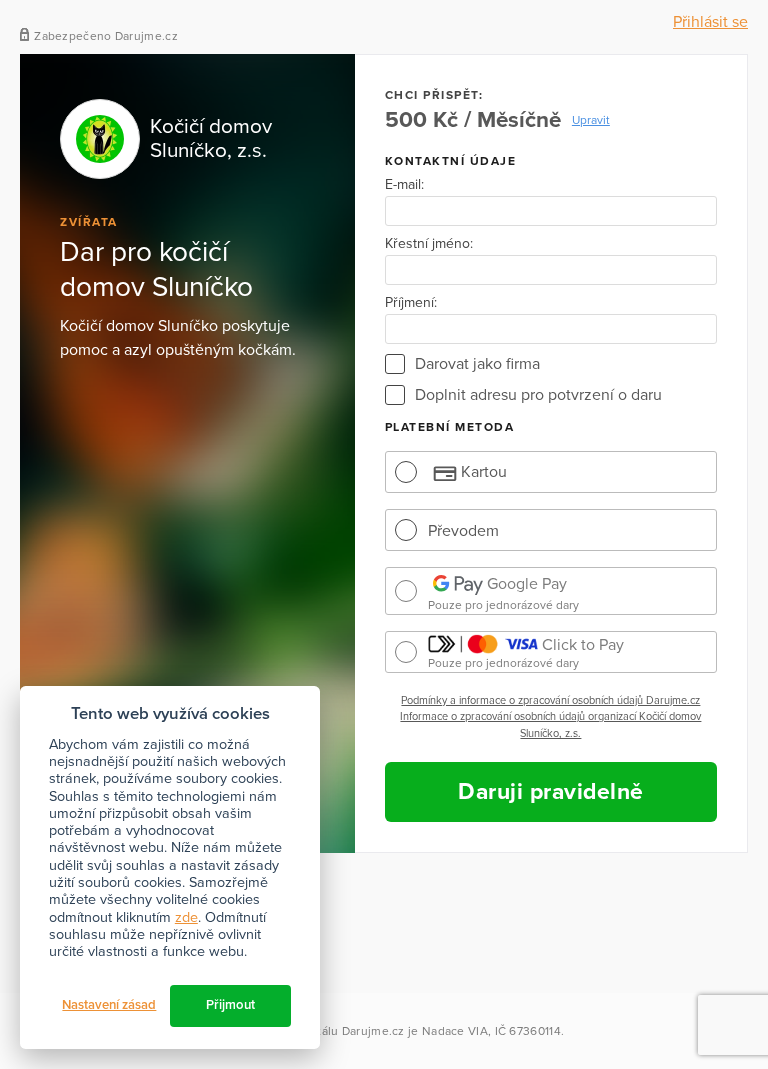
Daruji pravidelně (551, 792)
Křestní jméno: (429, 244)
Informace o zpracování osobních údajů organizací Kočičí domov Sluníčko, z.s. (550, 725)
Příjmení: (411, 303)
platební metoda (450, 427)
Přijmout (230, 1005)
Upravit (591, 120)
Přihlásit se (710, 22)
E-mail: (404, 185)
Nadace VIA (455, 1031)
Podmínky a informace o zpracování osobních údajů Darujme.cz (550, 700)
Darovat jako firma (477, 364)
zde (186, 917)
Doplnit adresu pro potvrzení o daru (538, 395)
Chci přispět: (434, 95)
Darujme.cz (373, 1031)
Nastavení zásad (109, 1005)
